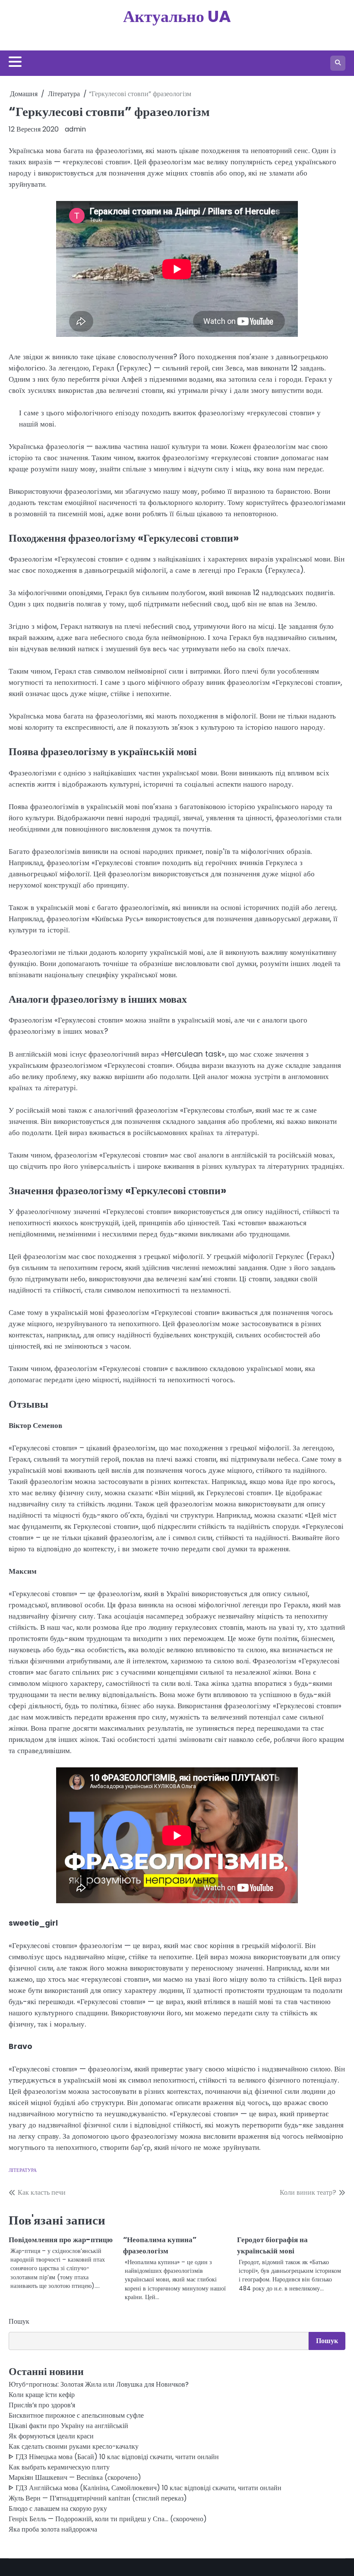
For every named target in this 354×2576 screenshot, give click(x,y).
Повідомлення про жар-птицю (61, 2240)
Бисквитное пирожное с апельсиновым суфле (76, 2415)
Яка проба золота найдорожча (53, 2529)
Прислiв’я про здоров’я (42, 2405)
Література (23, 2170)
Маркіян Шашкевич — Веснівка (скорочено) (75, 2477)
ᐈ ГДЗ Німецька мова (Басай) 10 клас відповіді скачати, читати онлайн (114, 2457)
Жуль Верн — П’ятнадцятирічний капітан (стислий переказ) (98, 2498)
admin (75, 129)
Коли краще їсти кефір (42, 2395)
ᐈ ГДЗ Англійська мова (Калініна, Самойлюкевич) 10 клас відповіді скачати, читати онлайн (145, 2488)
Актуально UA (177, 16)
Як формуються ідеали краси (51, 2436)
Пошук (19, 2321)
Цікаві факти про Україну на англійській (68, 2426)
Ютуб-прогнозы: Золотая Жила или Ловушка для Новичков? (99, 2384)
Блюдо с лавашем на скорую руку (58, 2509)
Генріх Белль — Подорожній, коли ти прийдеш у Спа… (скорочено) (108, 2519)
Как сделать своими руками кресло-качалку (74, 2446)
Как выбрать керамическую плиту (59, 2467)
